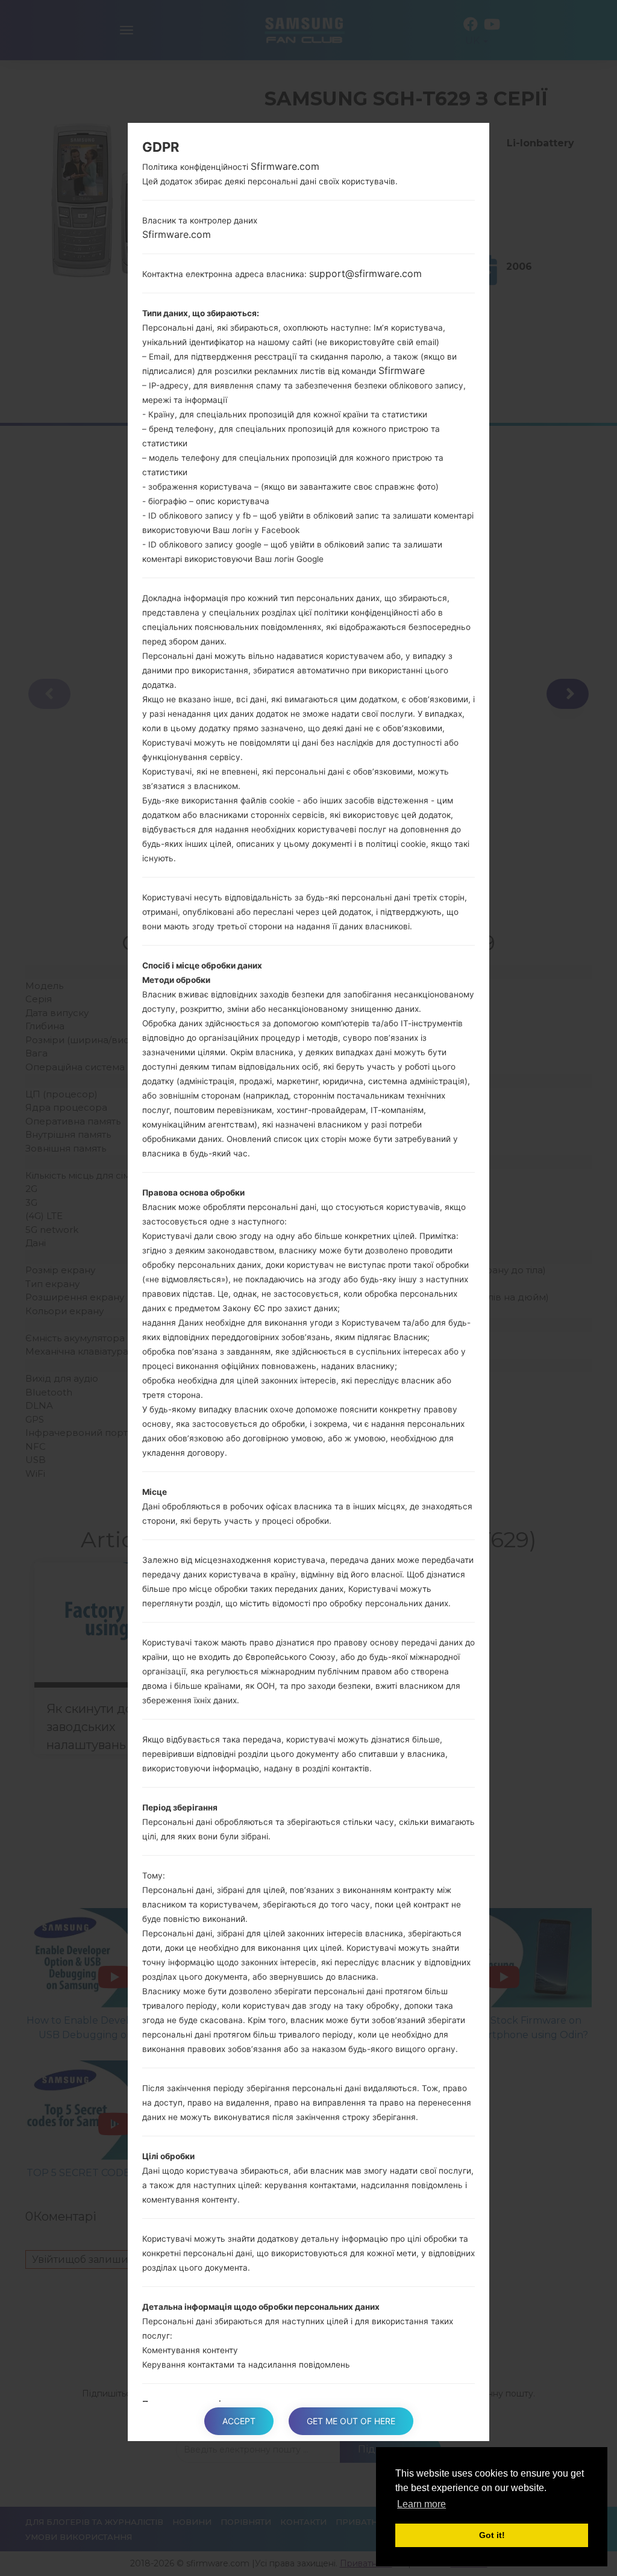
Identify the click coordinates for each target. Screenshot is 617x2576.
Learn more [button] (421, 2504)
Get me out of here (351, 2421)
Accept (239, 2421)
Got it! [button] (492, 2535)
